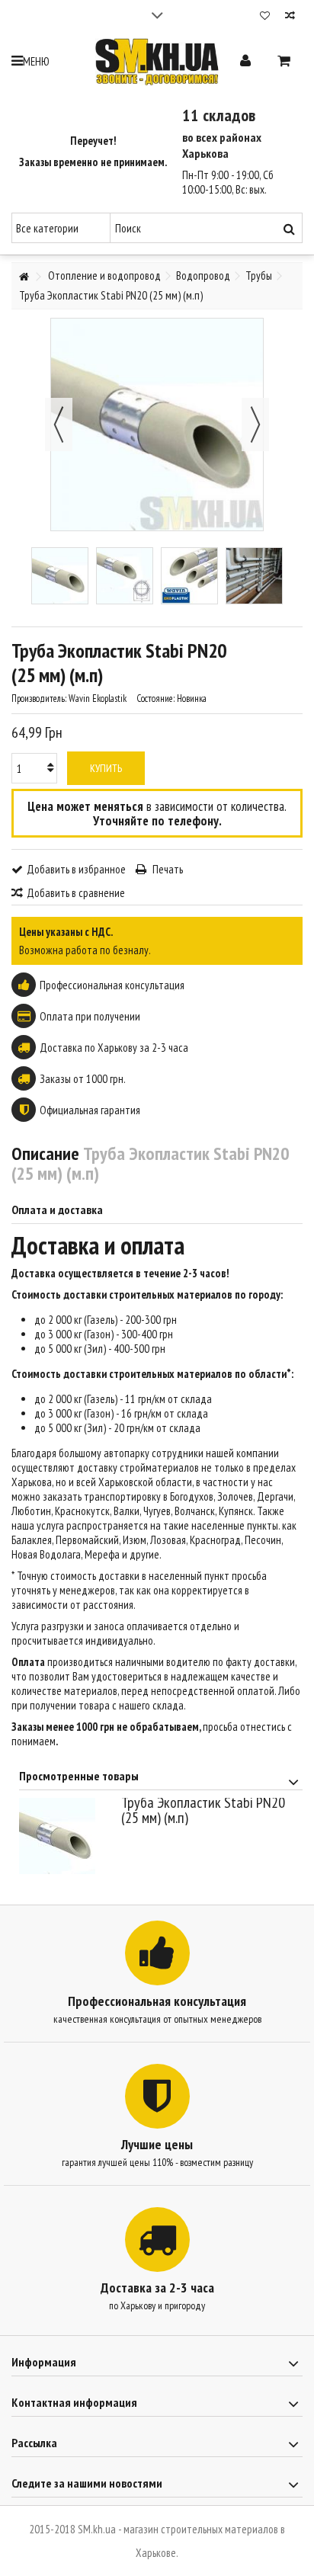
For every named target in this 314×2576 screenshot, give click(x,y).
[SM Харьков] (157, 62)
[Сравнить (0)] (290, 17)
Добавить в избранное (76, 869)
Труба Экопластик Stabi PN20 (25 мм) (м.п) (203, 1810)
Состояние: (155, 698)
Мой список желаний (265, 17)
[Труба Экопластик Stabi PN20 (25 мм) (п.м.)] (60, 576)
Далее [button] (255, 425)
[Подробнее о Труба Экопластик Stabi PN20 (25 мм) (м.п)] (66, 1836)
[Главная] (24, 277)
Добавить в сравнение (76, 893)
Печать (167, 869)
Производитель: (39, 698)
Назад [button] (59, 425)
